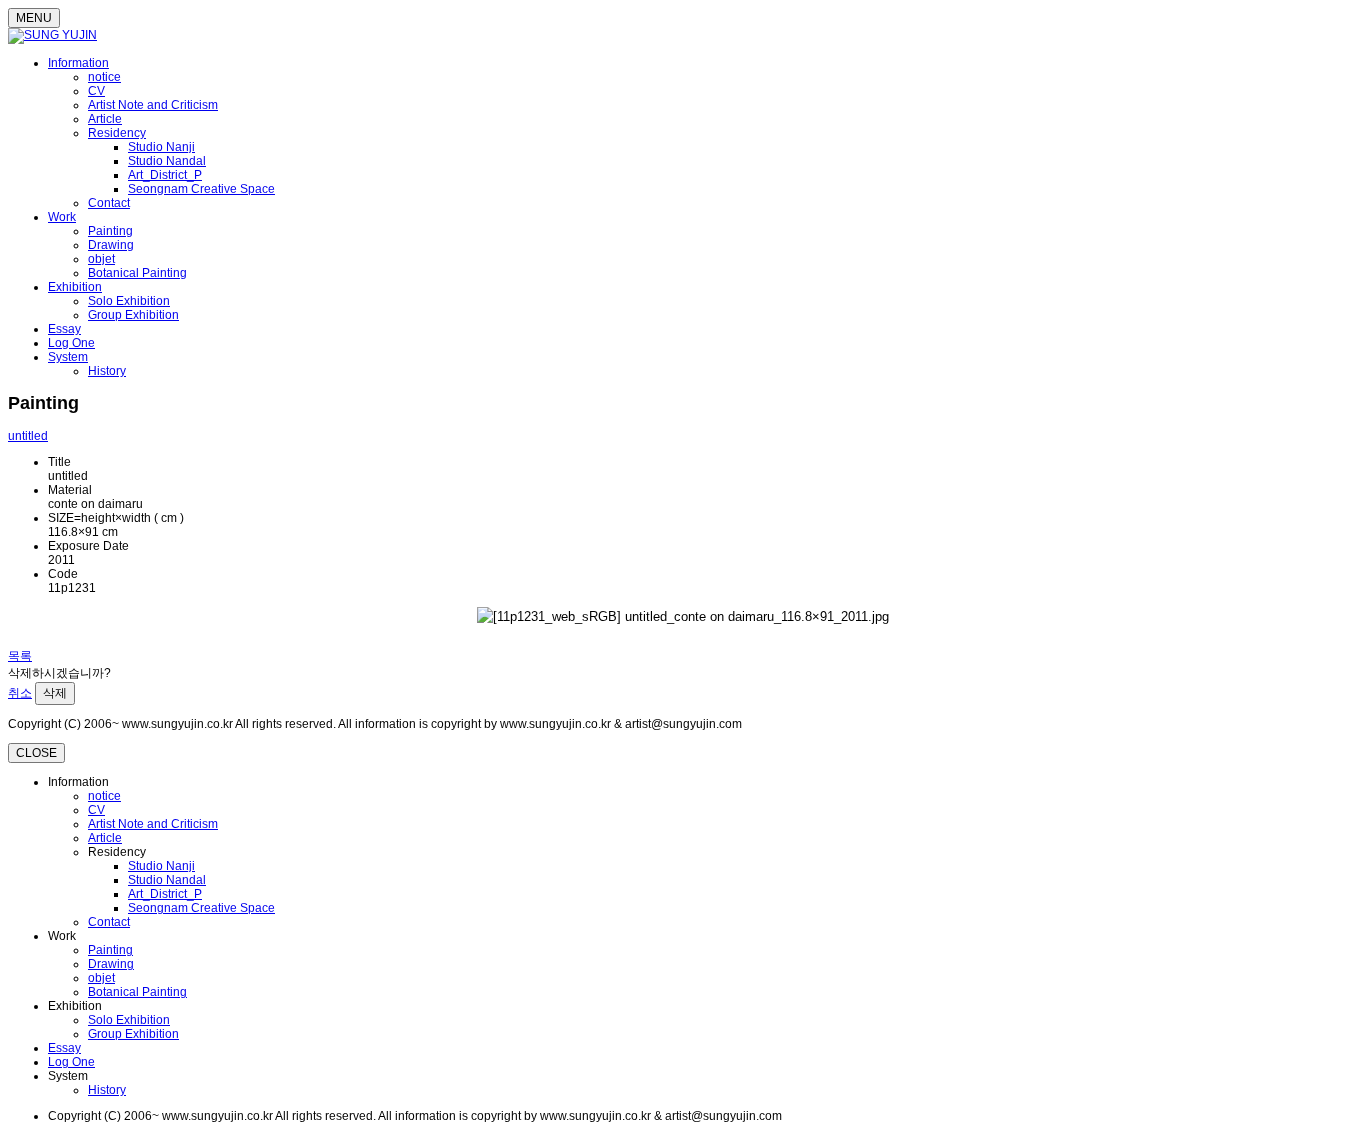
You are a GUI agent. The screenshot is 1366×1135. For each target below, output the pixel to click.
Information (78, 63)
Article (105, 119)
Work (62, 217)
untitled (28, 436)
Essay (64, 329)
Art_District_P (165, 175)
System (68, 357)
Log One (71, 343)
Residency (117, 133)
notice (104, 77)
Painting (110, 231)
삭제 (55, 693)
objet (101, 259)
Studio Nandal (167, 161)
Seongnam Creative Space (201, 189)
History (107, 371)
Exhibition (75, 287)
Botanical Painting (137, 273)
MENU (34, 18)
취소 (20, 693)
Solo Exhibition (129, 301)
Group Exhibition (133, 315)
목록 (20, 656)
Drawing (111, 245)
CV (96, 91)
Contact (109, 203)
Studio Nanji (161, 147)
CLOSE (36, 753)
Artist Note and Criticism (153, 105)
